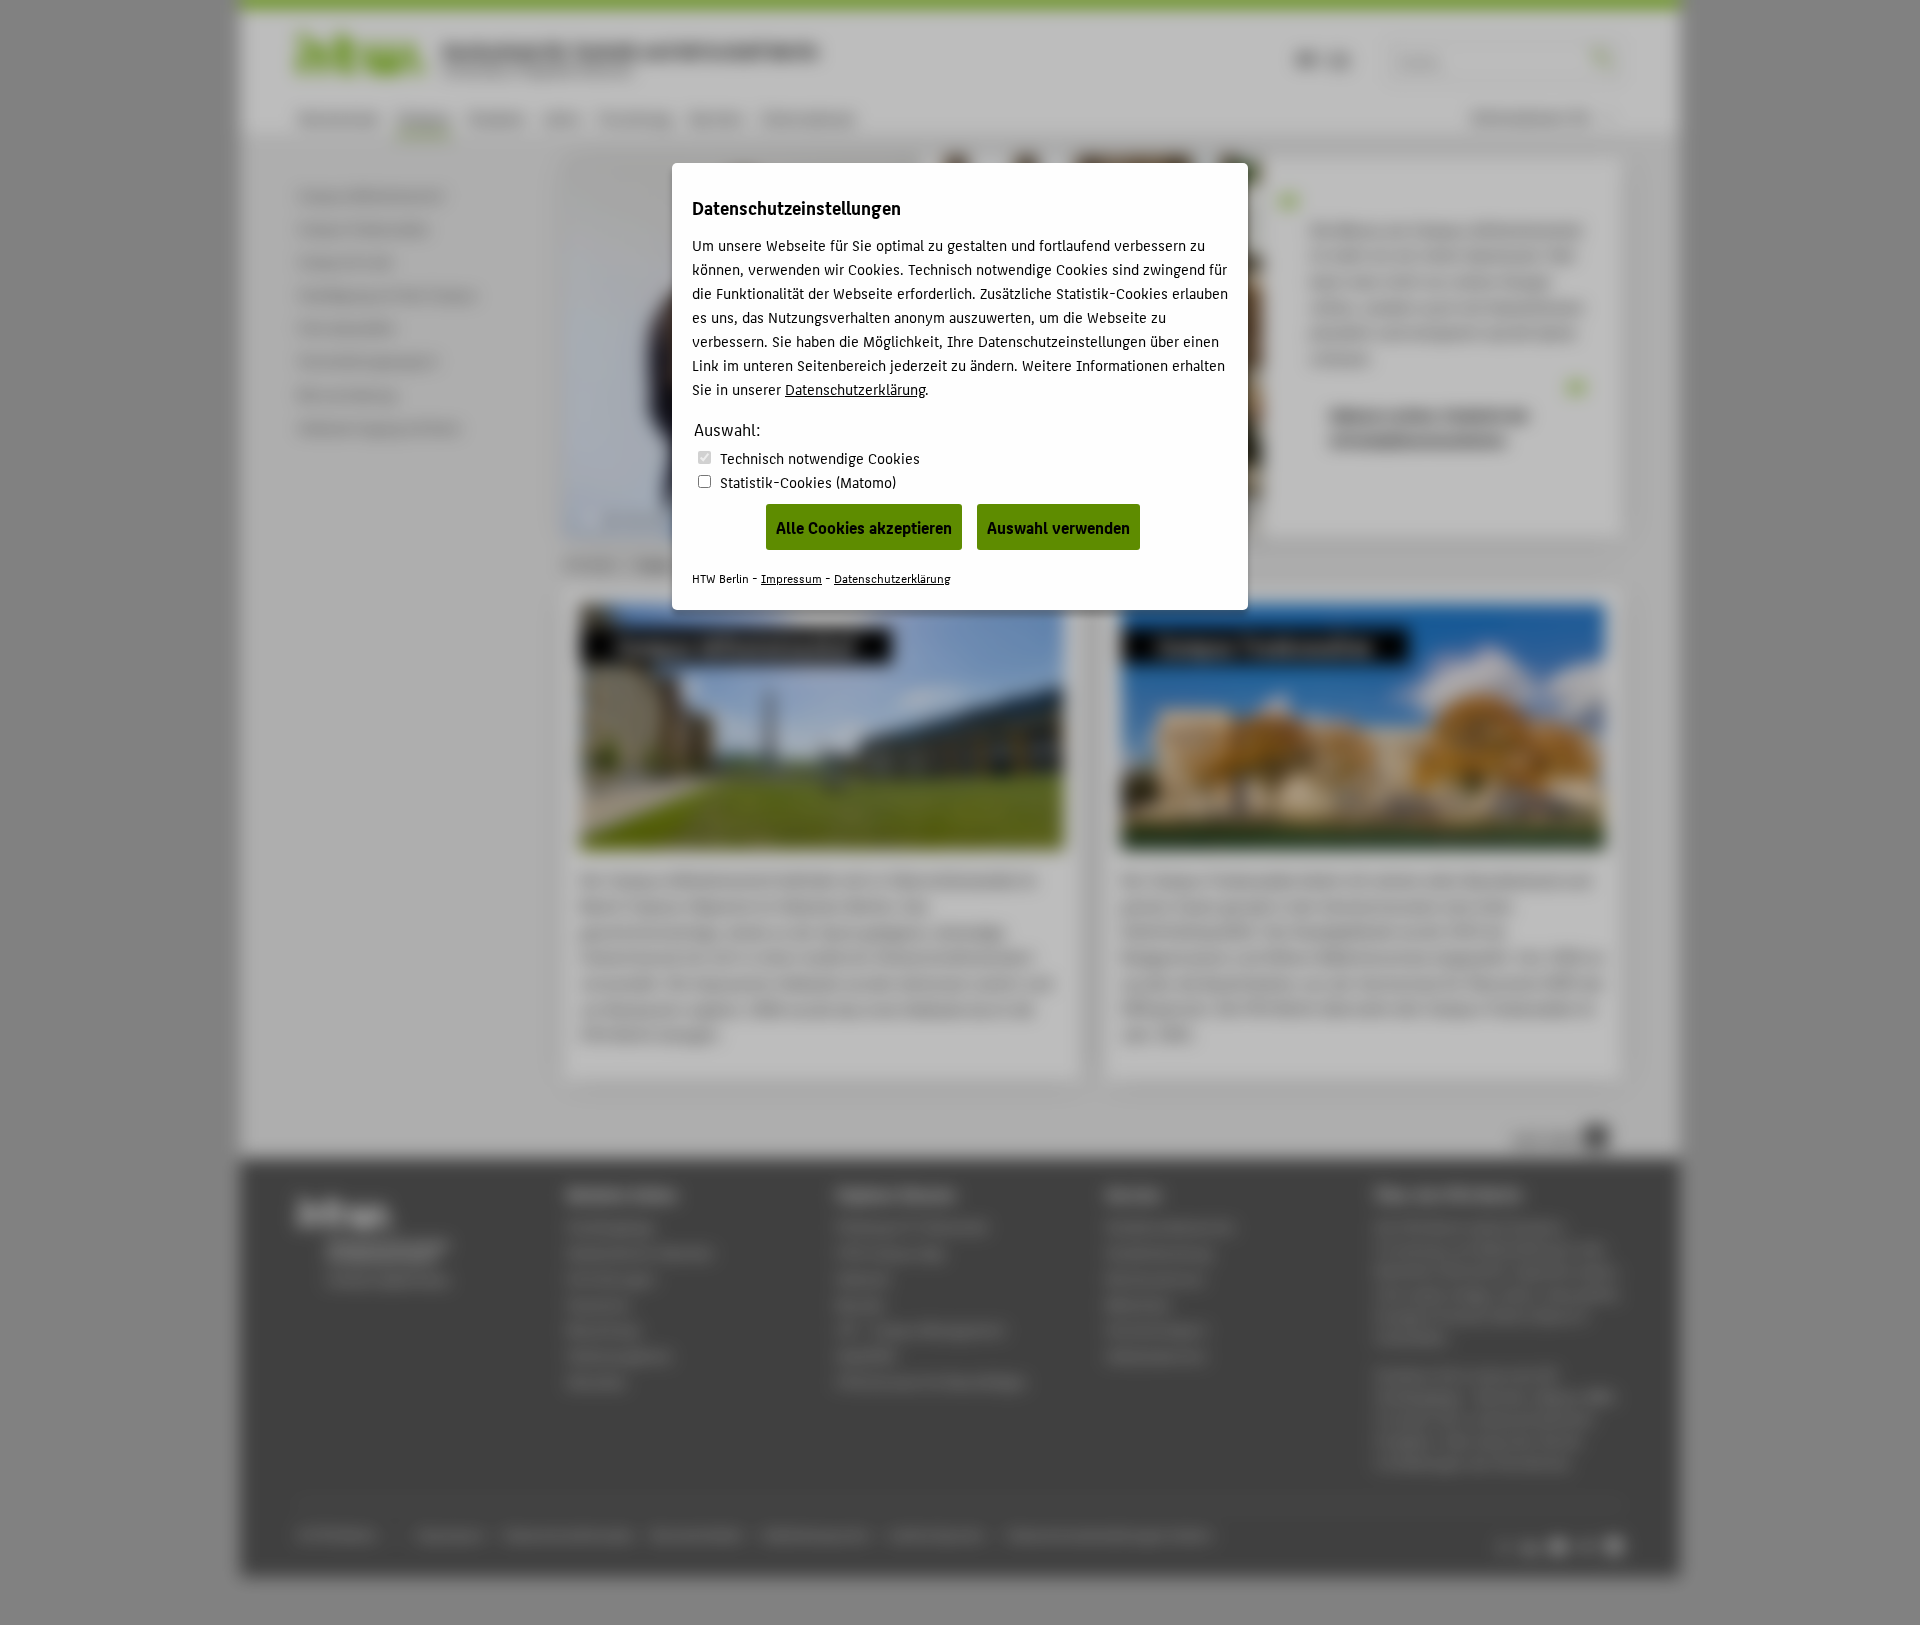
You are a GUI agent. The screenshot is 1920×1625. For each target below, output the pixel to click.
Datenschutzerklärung (855, 388)
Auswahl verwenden (1058, 527)
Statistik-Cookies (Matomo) (808, 481)
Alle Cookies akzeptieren (864, 527)
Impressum (791, 577)
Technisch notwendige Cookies (820, 457)
